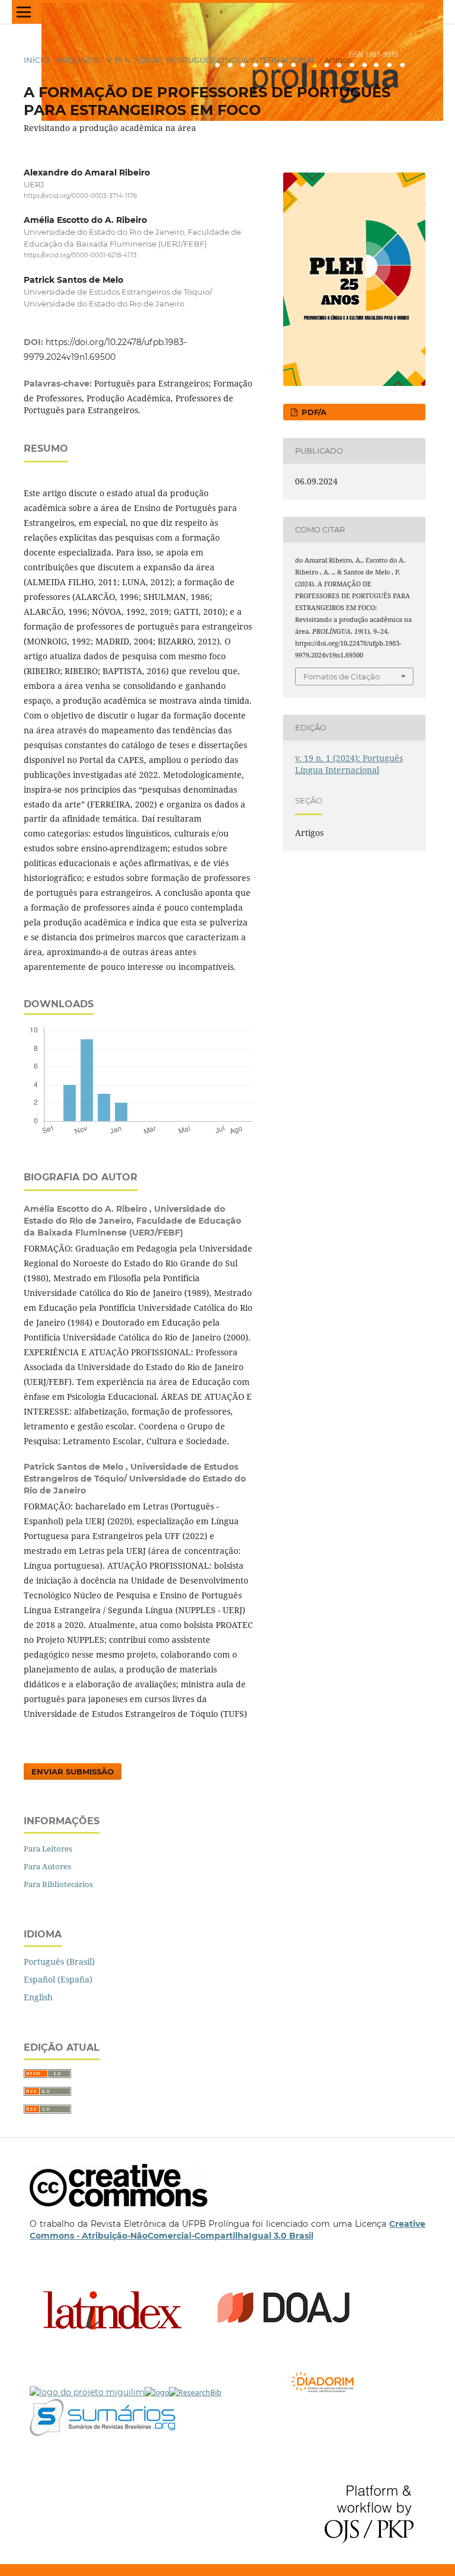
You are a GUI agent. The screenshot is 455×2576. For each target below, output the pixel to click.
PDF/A (313, 412)
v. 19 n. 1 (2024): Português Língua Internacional (211, 60)
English (38, 1997)
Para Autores (47, 1866)
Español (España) (58, 1979)
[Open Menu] (24, 12)
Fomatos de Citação (342, 676)
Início (36, 60)
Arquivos (78, 60)
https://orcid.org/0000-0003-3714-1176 (80, 196)
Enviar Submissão (73, 1771)
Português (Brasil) (59, 1961)
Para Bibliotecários (58, 1884)
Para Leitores (48, 1849)
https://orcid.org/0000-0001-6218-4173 (80, 256)
